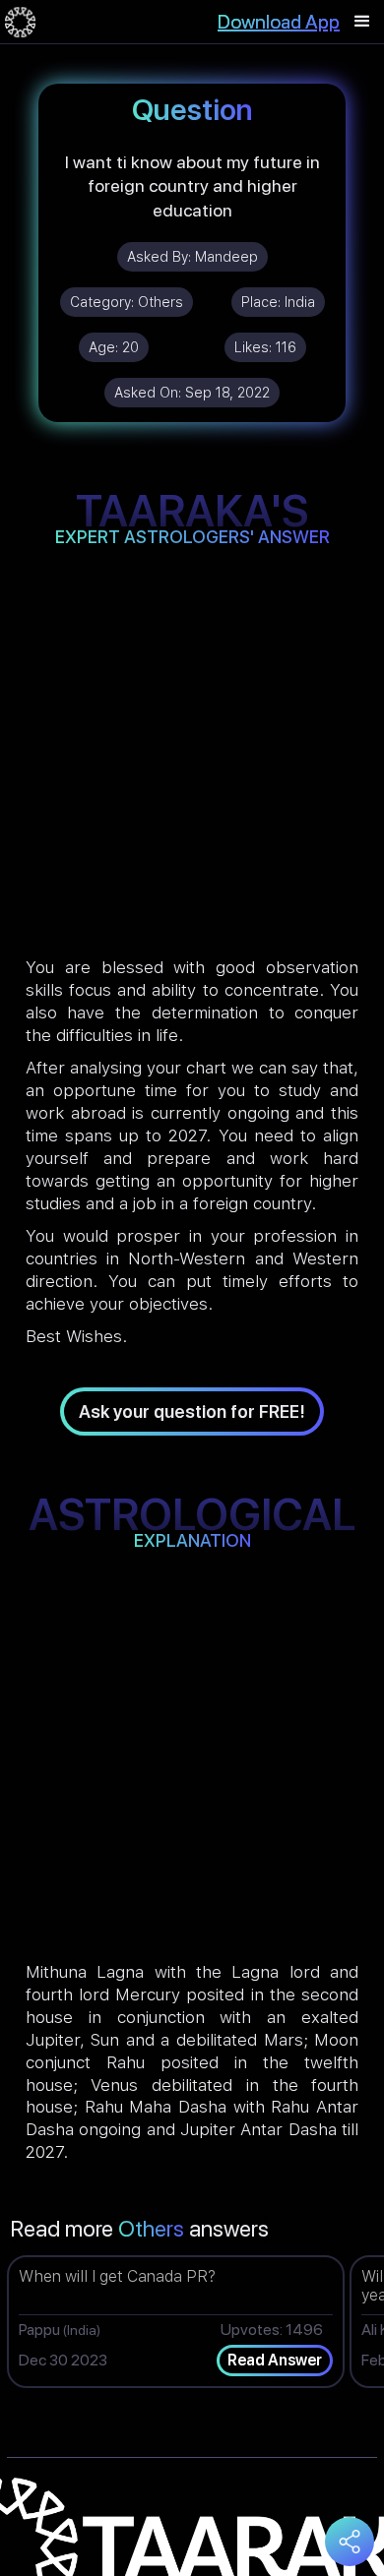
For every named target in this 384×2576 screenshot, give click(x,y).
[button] (362, 22)
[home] (20, 22)
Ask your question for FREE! (192, 1411)
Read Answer (275, 2360)
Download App (279, 22)
